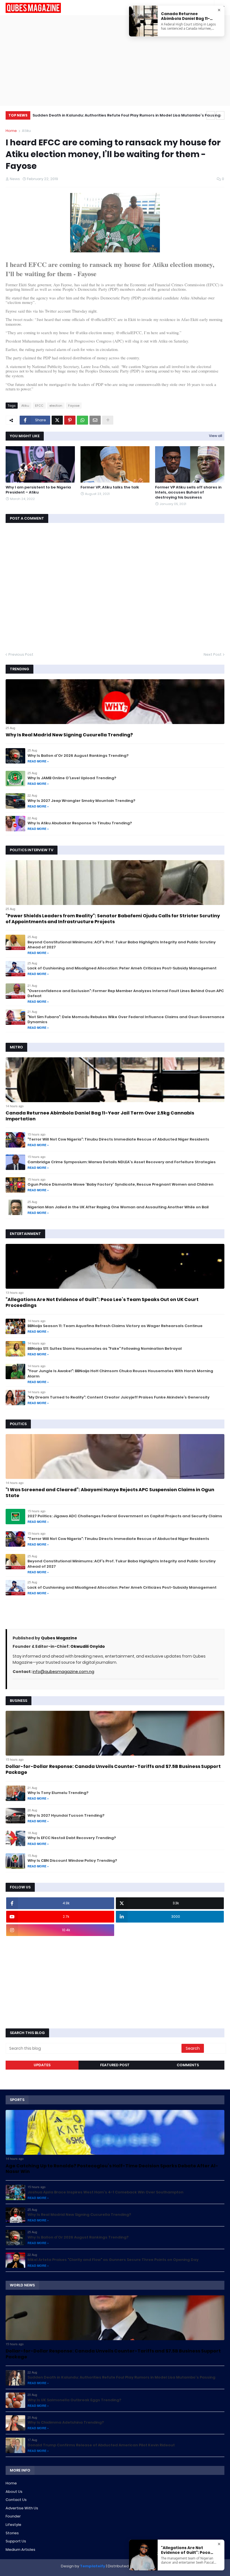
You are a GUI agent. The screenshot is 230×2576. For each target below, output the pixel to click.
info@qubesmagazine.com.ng (63, 1672)
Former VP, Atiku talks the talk (110, 487)
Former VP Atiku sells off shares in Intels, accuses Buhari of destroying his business (188, 492)
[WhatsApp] (82, 420)
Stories (12, 2533)
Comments (188, 2065)
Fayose (74, 406)
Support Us (16, 2541)
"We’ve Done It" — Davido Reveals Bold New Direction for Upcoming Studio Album (111, 115)
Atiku (26, 131)
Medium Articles (20, 2550)
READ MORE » (38, 761)
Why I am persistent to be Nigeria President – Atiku (38, 490)
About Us (14, 2492)
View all (216, 436)
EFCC (39, 406)
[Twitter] (57, 420)
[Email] (95, 420)
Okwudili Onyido (88, 1646)
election (56, 406)
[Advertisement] (115, 60)
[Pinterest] (70, 420)
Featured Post (115, 2065)
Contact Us (16, 2500)
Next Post (213, 654)
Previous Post (21, 654)
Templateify (93, 2566)
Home (11, 131)
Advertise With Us (22, 2508)
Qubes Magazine (59, 1638)
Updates (42, 2065)
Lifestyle (13, 2525)
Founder (13, 2516)
